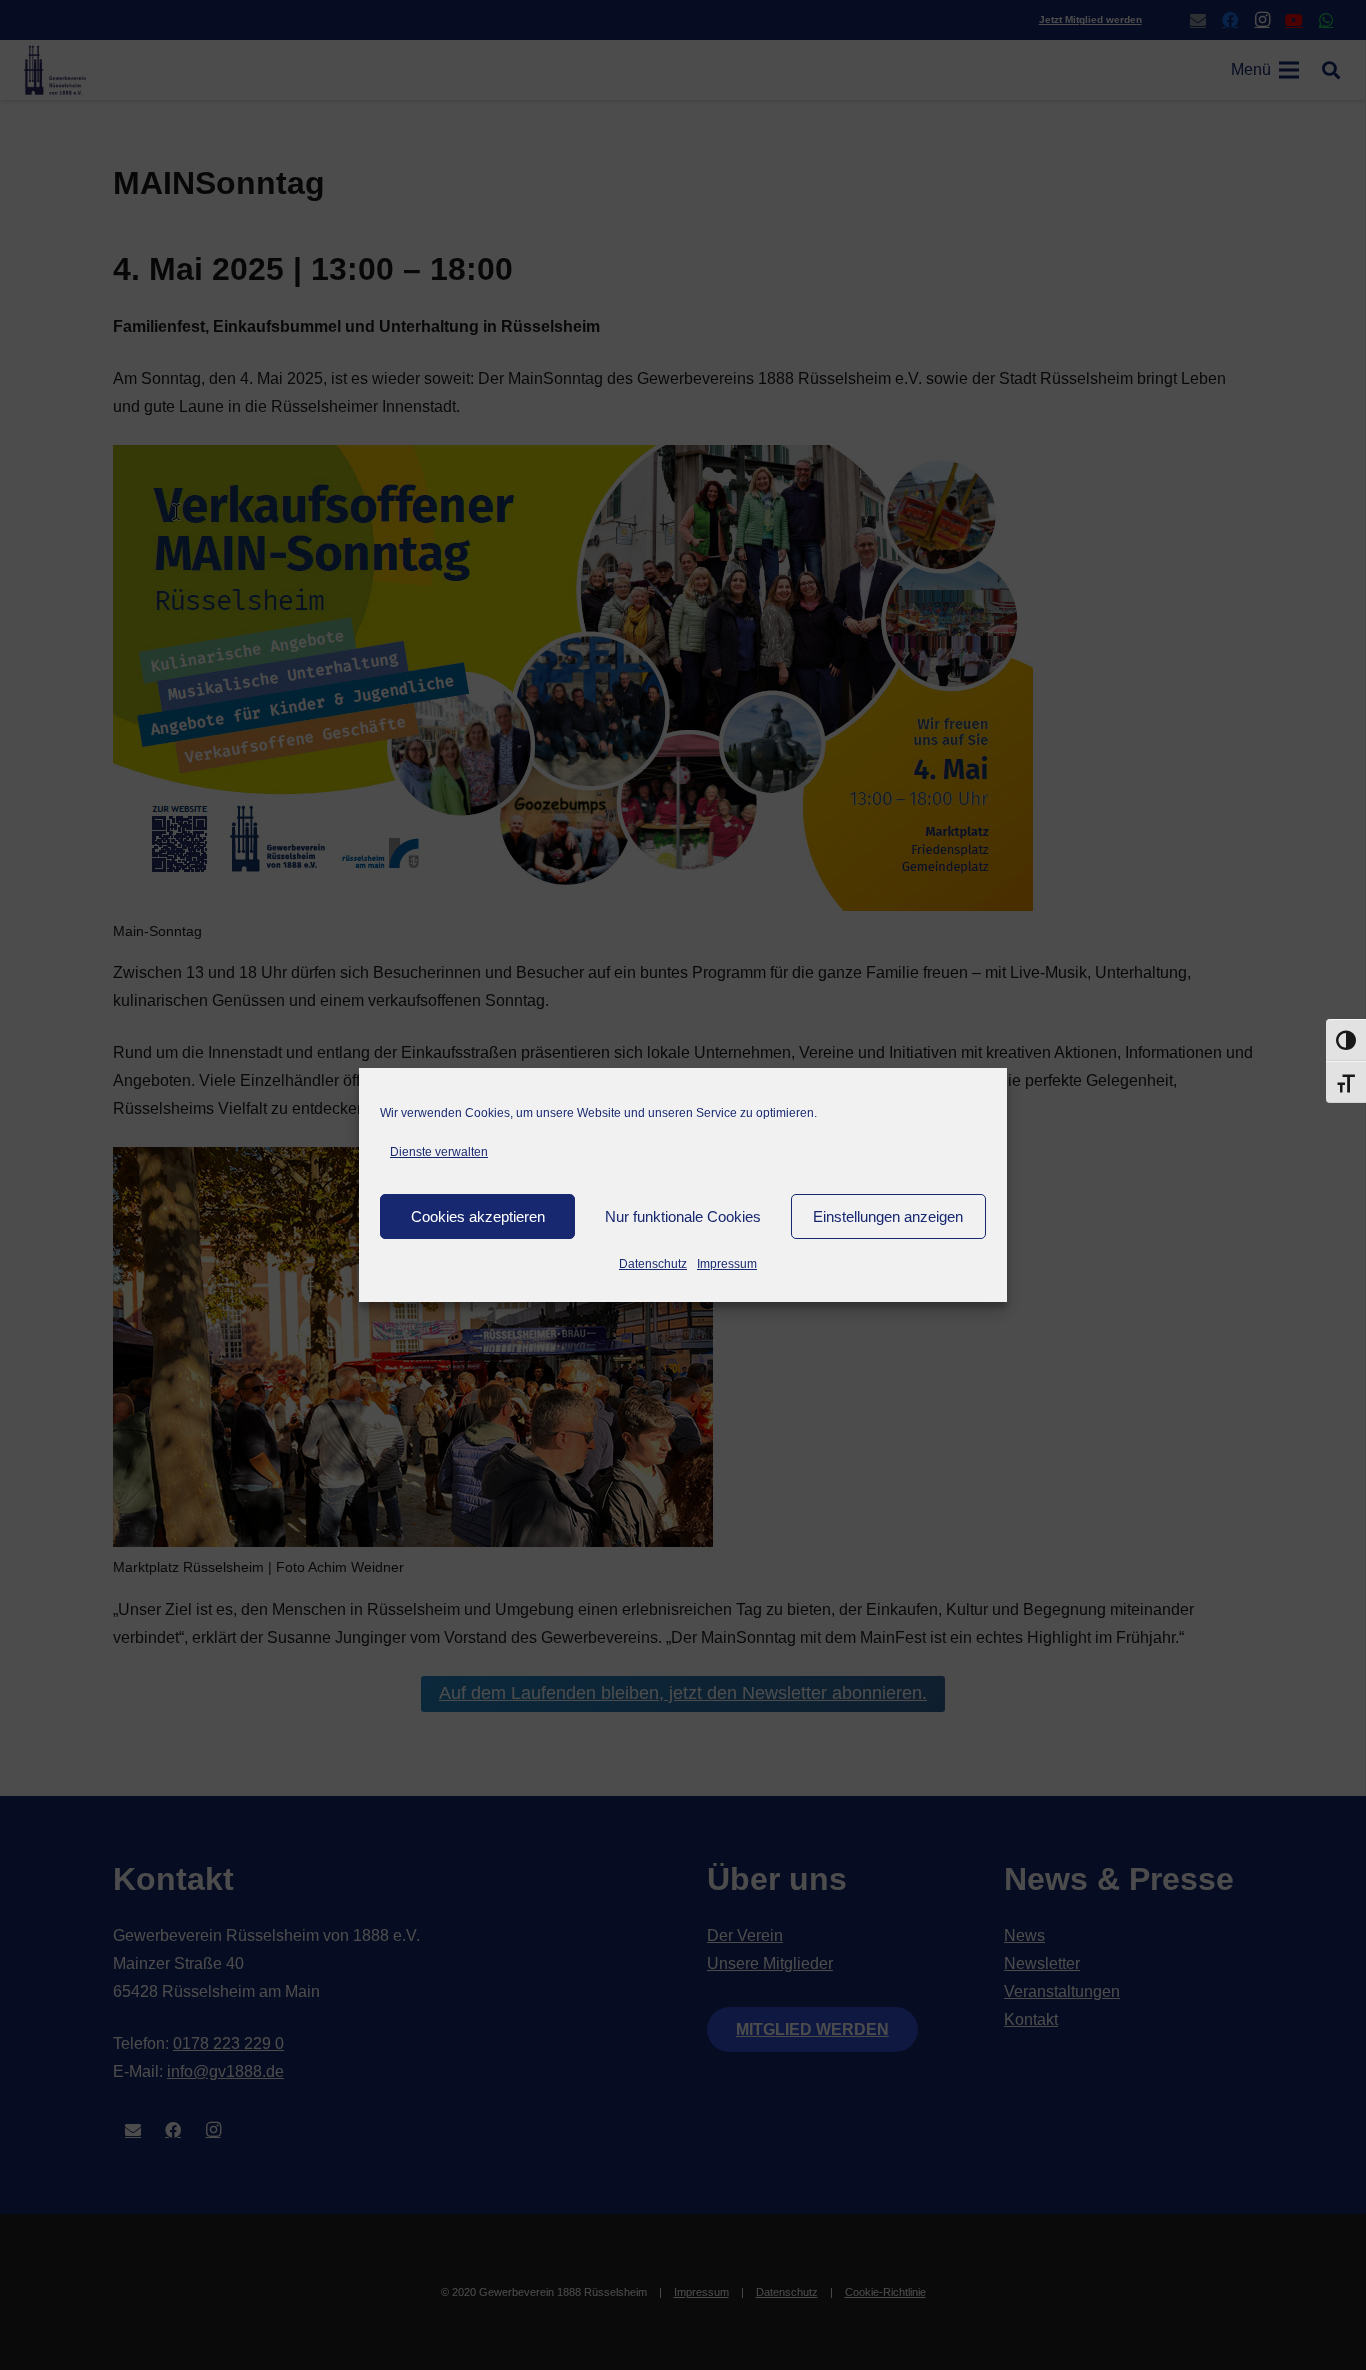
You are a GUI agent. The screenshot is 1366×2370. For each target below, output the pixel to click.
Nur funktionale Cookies (683, 1216)
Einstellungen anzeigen (888, 1216)
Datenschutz (653, 1264)
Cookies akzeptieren (478, 1216)
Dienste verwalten (439, 1152)
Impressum (727, 1264)
